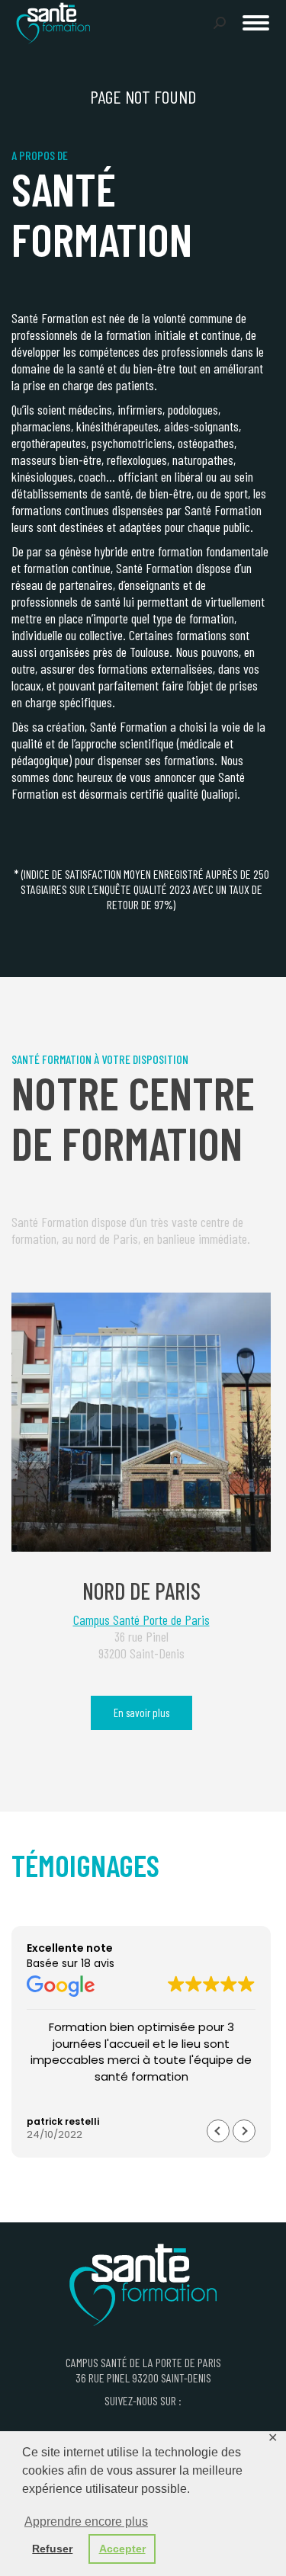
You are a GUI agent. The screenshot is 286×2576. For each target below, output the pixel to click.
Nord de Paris (141, 1591)
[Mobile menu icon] (256, 23)
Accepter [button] (122, 2549)
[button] (47, 21)
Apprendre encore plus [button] (86, 2522)
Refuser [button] (52, 2549)
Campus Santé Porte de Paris (141, 1620)
